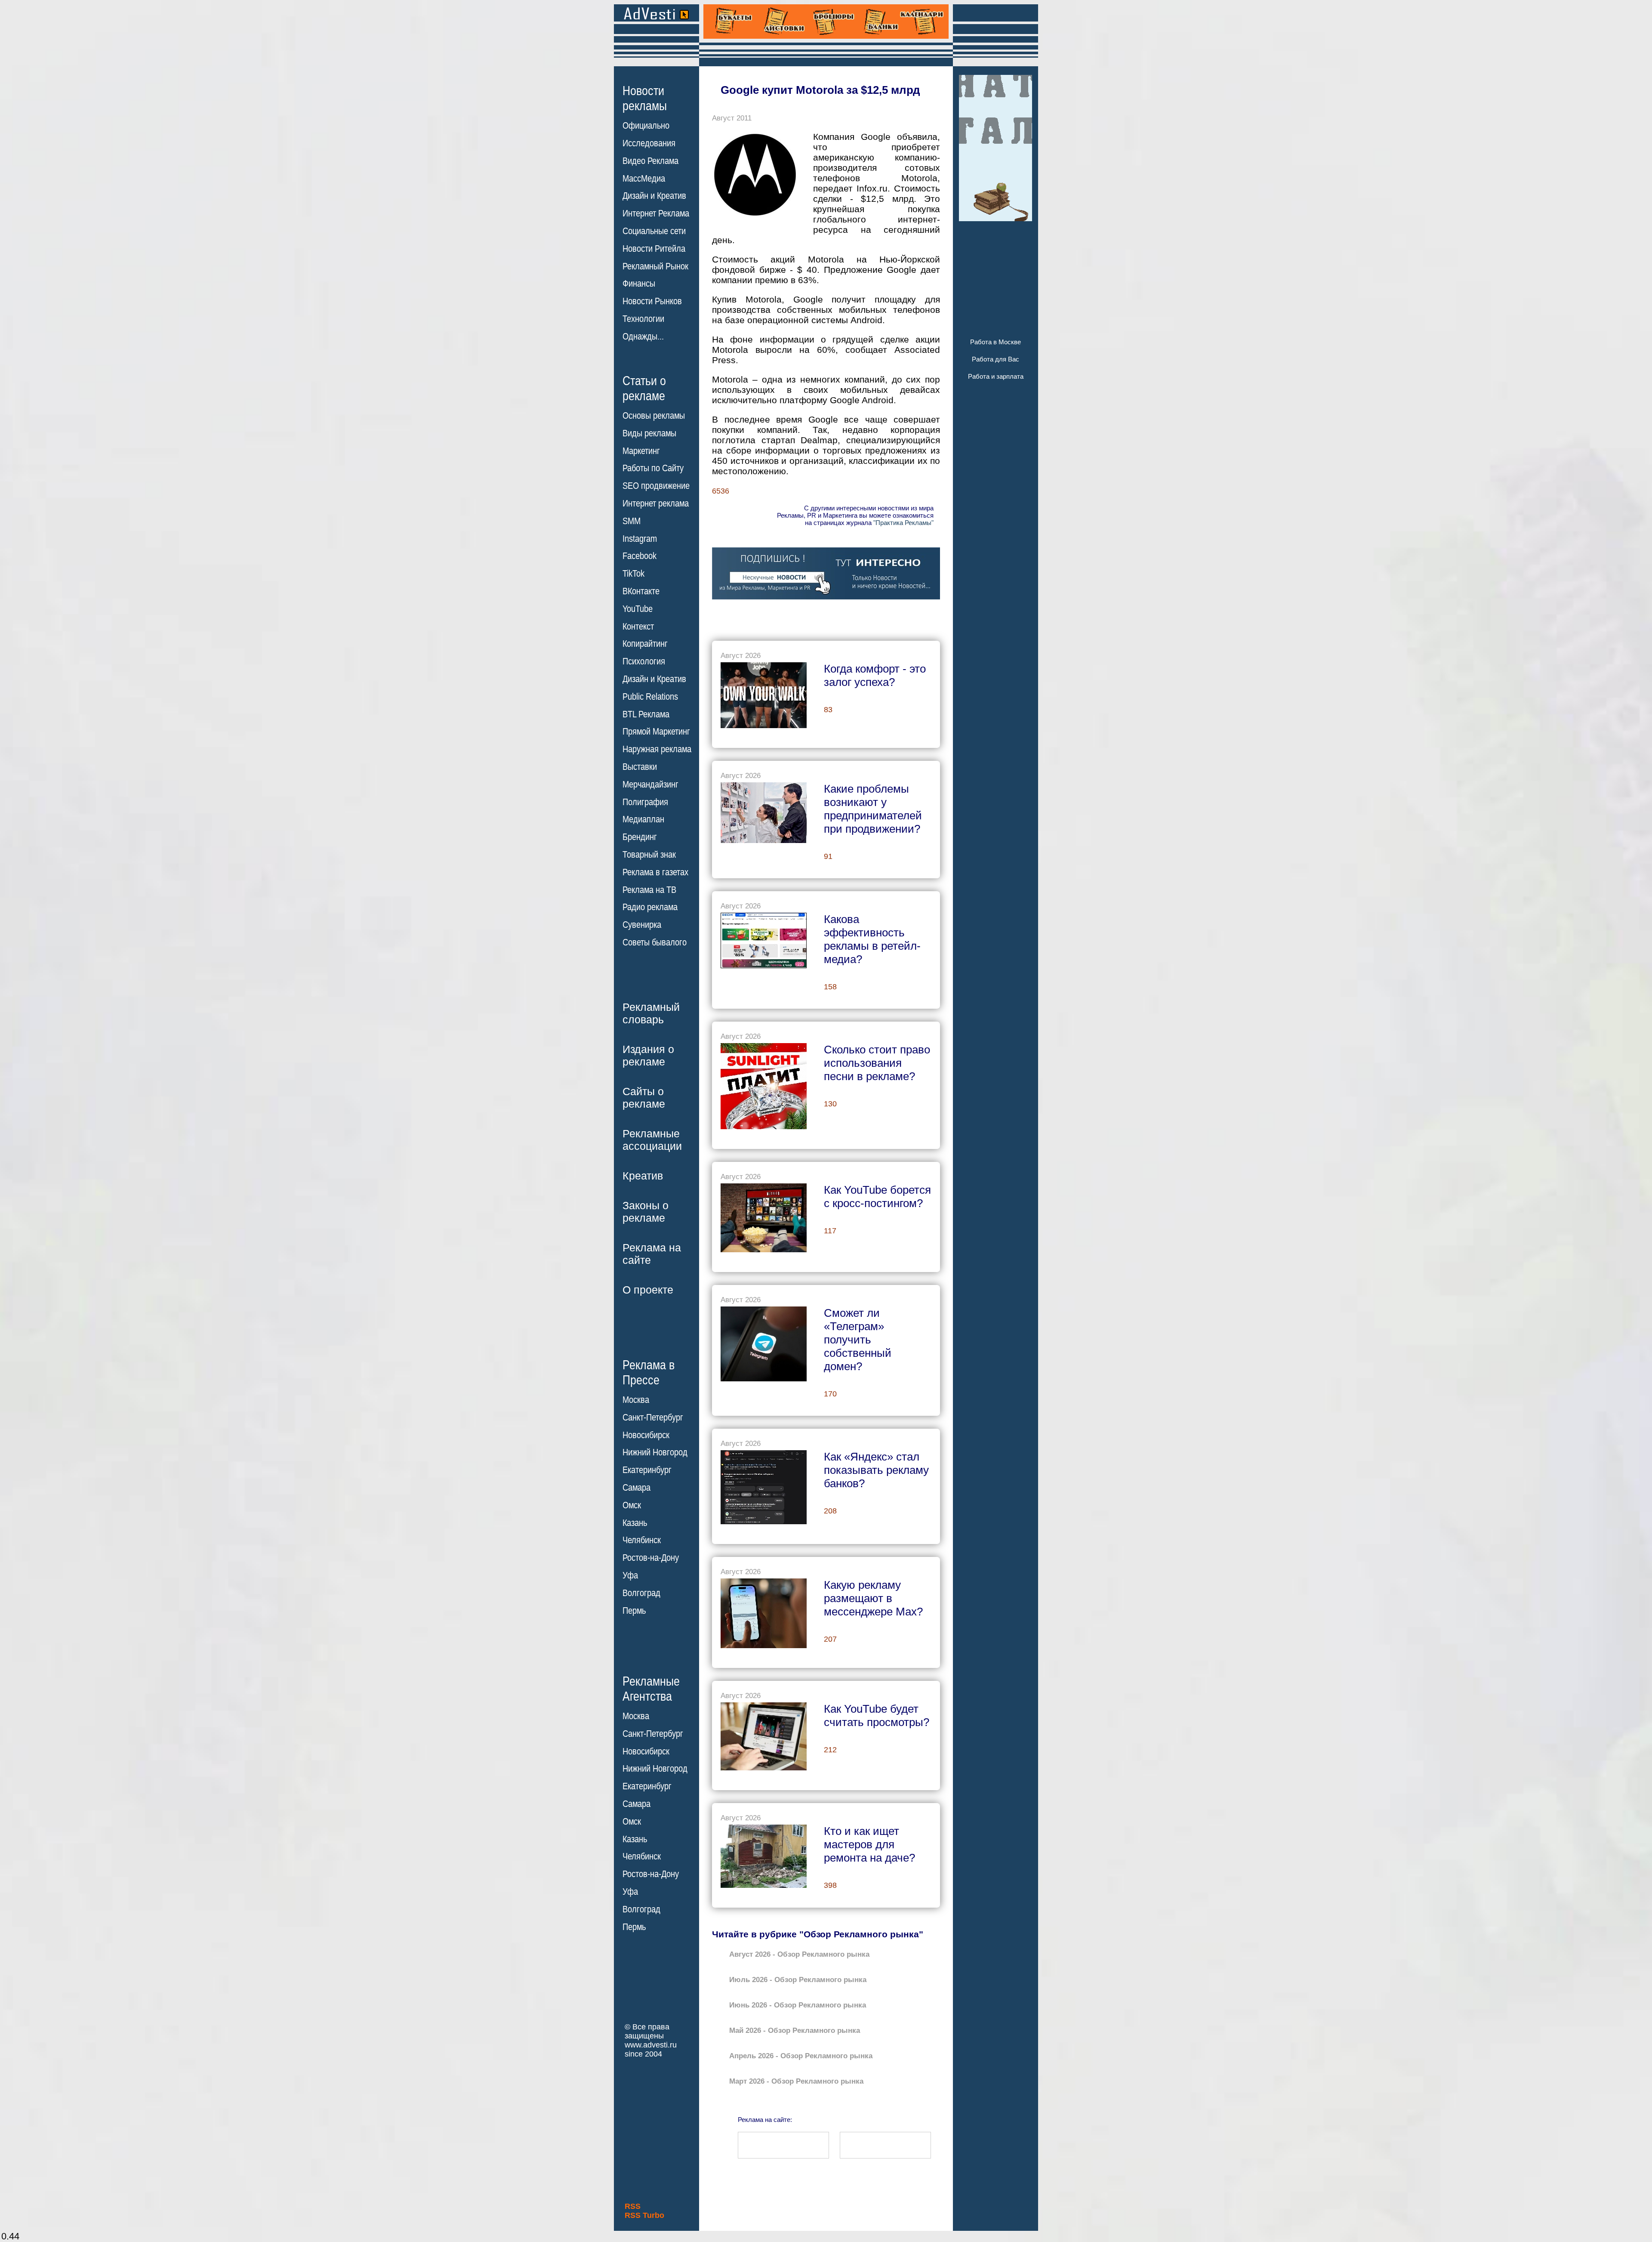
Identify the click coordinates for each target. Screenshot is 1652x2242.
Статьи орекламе (644, 388)
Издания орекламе (648, 1055)
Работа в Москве (996, 342)
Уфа (630, 1575)
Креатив (643, 1176)
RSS (633, 2206)
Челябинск (642, 1540)
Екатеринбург (647, 1470)
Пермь (634, 1611)
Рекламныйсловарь (651, 1013)
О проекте (648, 1290)
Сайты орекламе (644, 1098)
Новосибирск (646, 1435)
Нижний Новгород (655, 1452)
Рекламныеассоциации (652, 1140)
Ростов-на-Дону (651, 1558)
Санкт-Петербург (653, 1417)
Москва (636, 1400)
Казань (635, 1523)
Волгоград (641, 1593)
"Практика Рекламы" (903, 523)
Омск (632, 1505)
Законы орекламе (646, 1212)
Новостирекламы (645, 98)
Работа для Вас (996, 359)
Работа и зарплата (996, 376)
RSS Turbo (644, 2215)
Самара (636, 1488)
